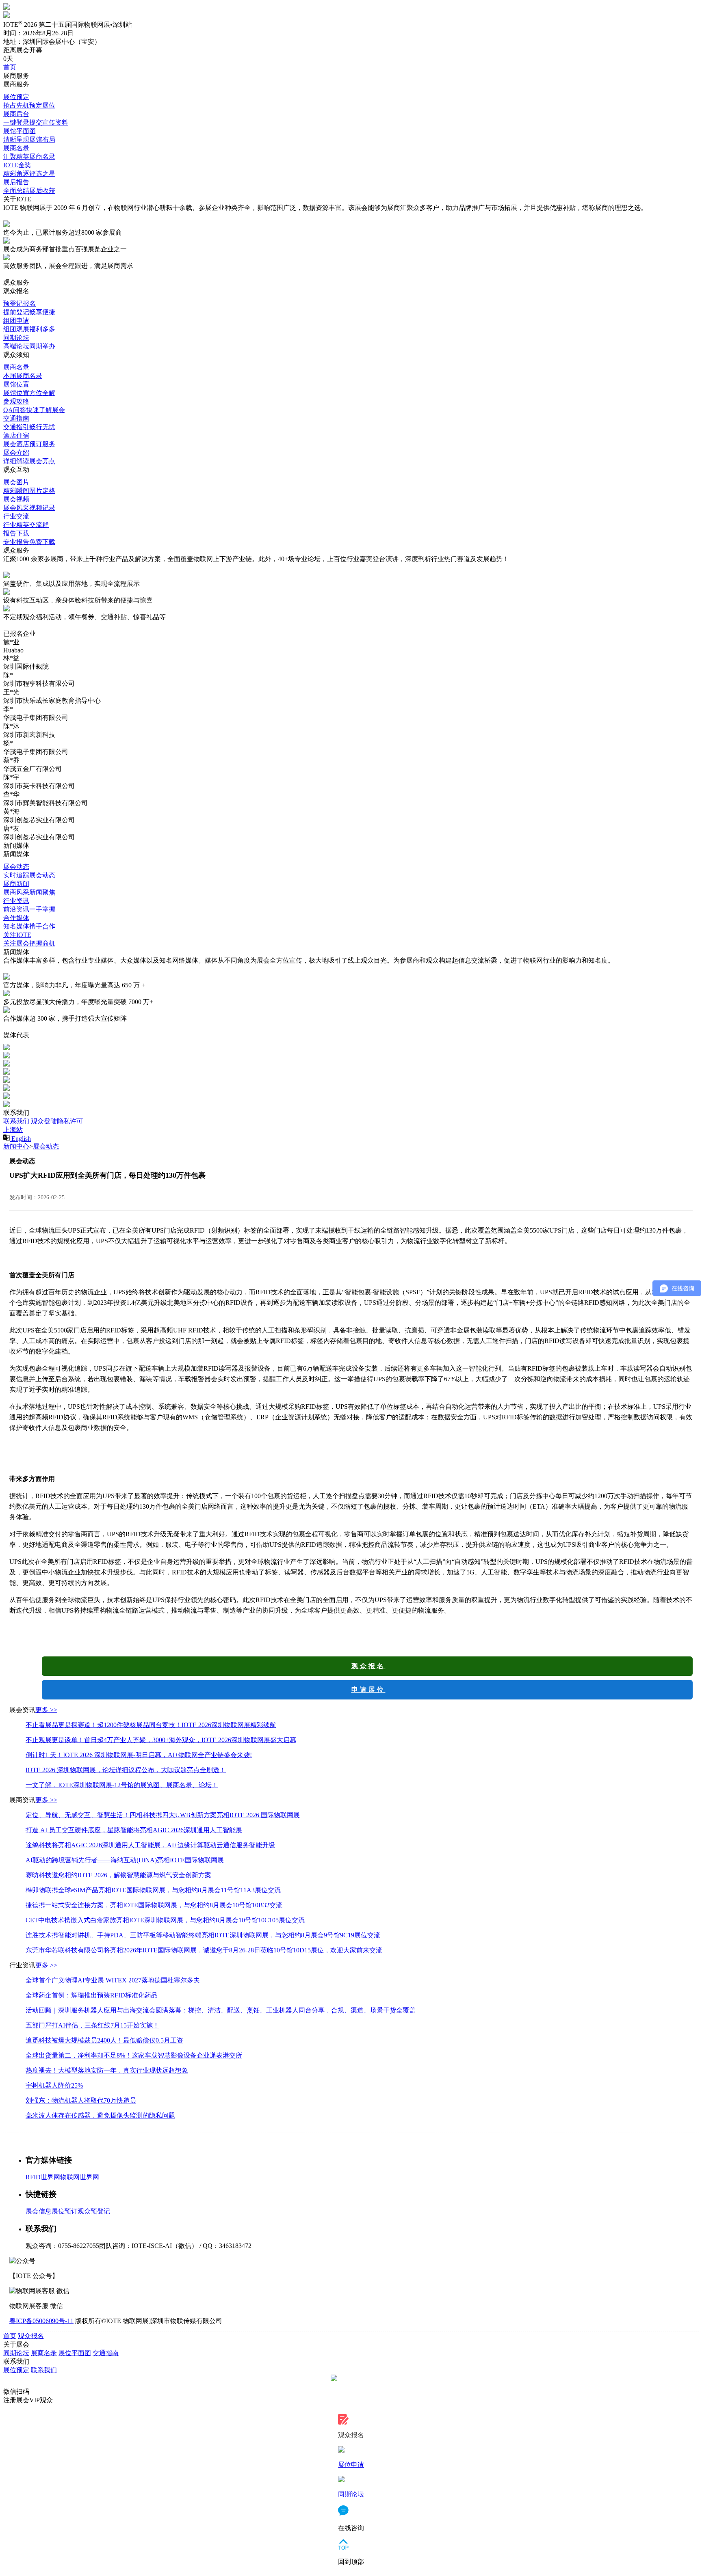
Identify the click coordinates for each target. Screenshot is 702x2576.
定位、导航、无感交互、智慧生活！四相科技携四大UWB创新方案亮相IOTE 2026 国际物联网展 (163, 1815)
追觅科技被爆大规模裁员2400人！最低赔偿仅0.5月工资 (104, 2040)
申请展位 (368, 1690)
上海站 (13, 1130)
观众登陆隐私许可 (57, 1121)
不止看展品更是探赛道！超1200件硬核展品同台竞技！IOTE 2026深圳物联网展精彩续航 (151, 1725)
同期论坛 (16, 2353)
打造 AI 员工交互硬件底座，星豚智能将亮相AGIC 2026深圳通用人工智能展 (134, 1830)
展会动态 (46, 1146)
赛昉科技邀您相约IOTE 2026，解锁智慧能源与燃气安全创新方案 (118, 1875)
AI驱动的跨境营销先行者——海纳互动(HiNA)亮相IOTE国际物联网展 (125, 1860)
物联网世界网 (80, 2177)
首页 (10, 2336)
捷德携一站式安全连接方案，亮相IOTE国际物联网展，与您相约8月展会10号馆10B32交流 (154, 1905)
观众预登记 (94, 2211)
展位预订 (65, 2211)
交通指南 (106, 2353)
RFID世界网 (43, 2177)
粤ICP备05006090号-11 (41, 2321)
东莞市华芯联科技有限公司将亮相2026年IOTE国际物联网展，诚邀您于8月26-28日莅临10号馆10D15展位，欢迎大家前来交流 (204, 1950)
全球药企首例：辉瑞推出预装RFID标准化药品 (92, 1995)
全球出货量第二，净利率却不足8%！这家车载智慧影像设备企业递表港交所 (134, 2055)
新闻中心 (16, 1146)
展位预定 (16, 2370)
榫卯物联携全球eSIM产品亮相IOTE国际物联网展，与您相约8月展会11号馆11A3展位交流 (153, 1890)
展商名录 (44, 2353)
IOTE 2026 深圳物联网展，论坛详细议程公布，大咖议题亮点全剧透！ (126, 1770)
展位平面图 (75, 2353)
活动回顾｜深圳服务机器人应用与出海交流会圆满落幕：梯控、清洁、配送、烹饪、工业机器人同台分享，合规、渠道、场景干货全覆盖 (221, 2010)
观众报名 (368, 1666)
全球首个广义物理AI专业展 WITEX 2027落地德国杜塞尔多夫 (113, 1980)
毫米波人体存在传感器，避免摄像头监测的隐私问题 (100, 2115)
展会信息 (39, 2211)
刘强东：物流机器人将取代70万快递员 (81, 2100)
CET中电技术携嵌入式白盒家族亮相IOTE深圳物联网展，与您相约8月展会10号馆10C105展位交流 (165, 1920)
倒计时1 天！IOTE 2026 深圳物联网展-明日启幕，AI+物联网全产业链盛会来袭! (139, 1755)
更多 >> (46, 1710)
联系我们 (17, 1121)
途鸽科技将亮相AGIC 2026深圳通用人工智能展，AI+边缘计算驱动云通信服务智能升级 (150, 1845)
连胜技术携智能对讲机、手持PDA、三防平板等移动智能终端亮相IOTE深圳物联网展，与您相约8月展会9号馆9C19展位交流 (203, 1935)
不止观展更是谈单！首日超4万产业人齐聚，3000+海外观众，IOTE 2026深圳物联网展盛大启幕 (161, 1740)
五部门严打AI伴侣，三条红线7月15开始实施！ (92, 2025)
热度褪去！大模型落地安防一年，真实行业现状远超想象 (107, 2070)
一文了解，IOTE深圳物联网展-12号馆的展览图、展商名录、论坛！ (122, 1785)
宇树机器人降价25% (54, 2085)
